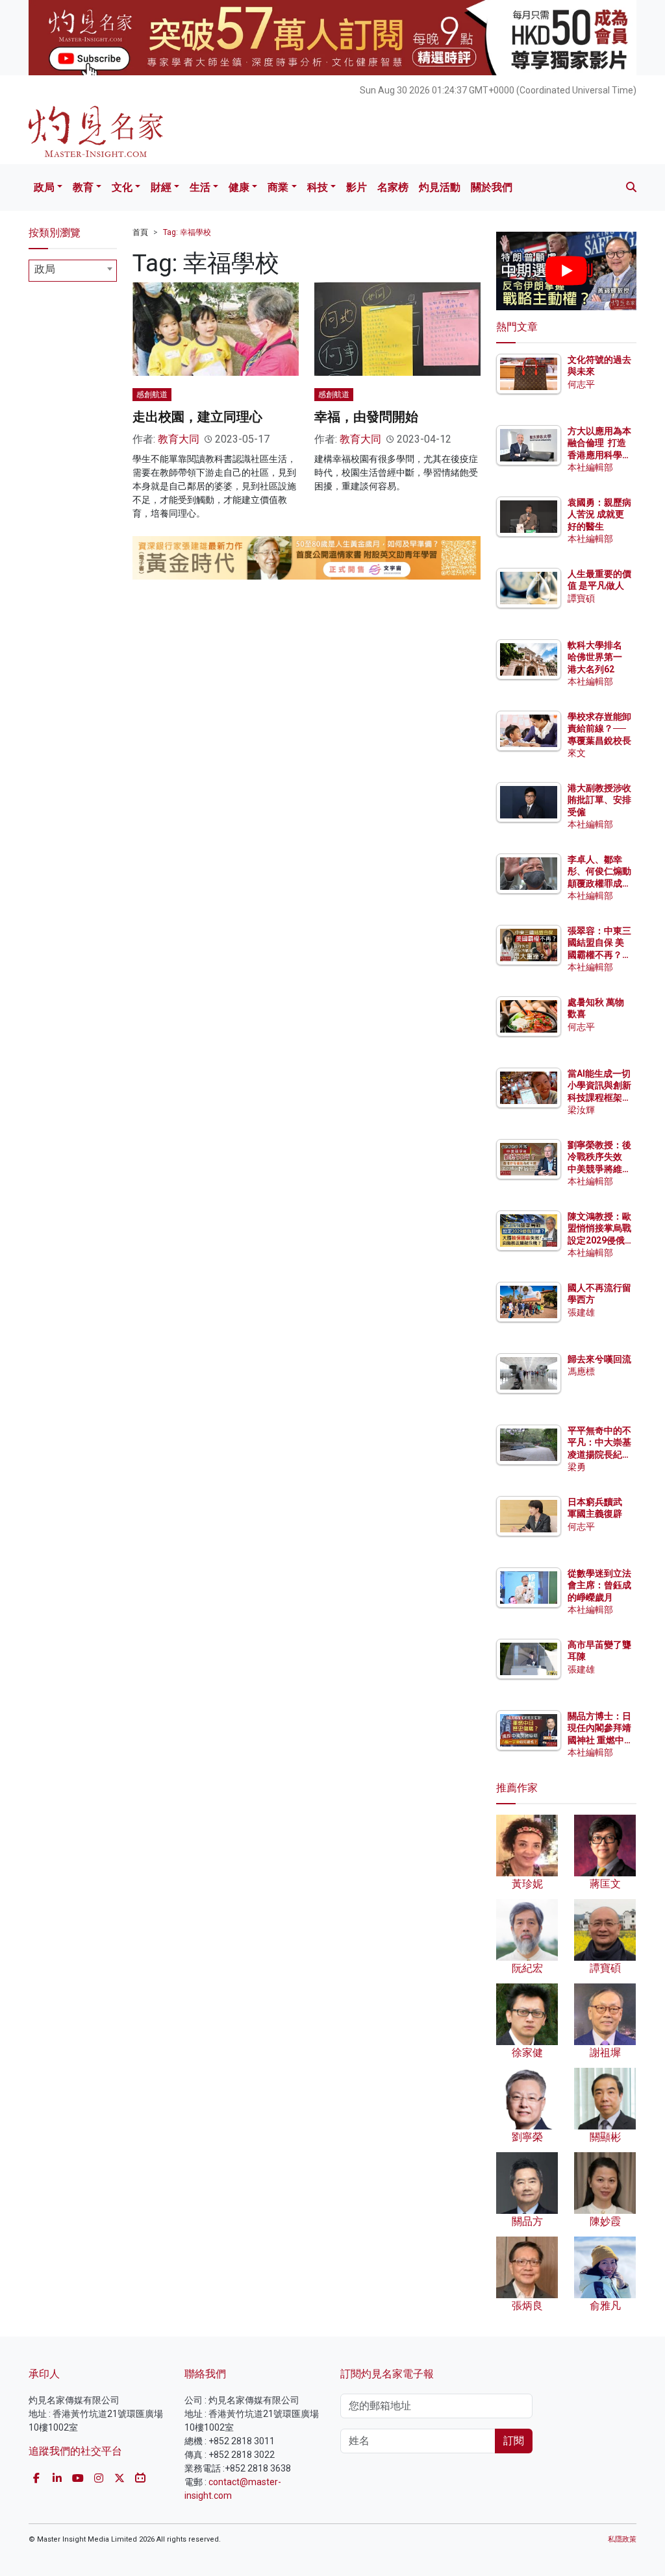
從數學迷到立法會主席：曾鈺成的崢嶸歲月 (599, 1585)
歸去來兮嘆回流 (599, 1359)
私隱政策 (622, 2539)
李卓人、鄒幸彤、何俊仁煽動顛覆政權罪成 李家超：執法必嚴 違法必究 (599, 883)
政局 (44, 187)
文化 (122, 187)
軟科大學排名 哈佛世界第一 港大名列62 (595, 657)
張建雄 (581, 1312)
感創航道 (152, 395)
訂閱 (514, 2441)
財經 (161, 187)
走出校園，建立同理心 (197, 417)
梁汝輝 (581, 1110)
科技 (318, 187)
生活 (200, 187)
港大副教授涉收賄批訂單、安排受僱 (599, 800)
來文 (577, 753)
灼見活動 (440, 187)
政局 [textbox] (45, 269)
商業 (278, 187)
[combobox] (73, 271)
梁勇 (577, 1467)
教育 (83, 187)
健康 (239, 187)
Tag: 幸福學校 (187, 232)
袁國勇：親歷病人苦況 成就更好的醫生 (599, 514)
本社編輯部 (590, 467)
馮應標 (581, 1371)
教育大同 (179, 439)
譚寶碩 (581, 598)
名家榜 (393, 187)
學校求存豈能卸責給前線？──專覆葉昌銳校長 (599, 728)
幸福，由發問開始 (366, 417)
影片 (357, 187)
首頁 (140, 232)
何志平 (581, 384)
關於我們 (492, 187)
